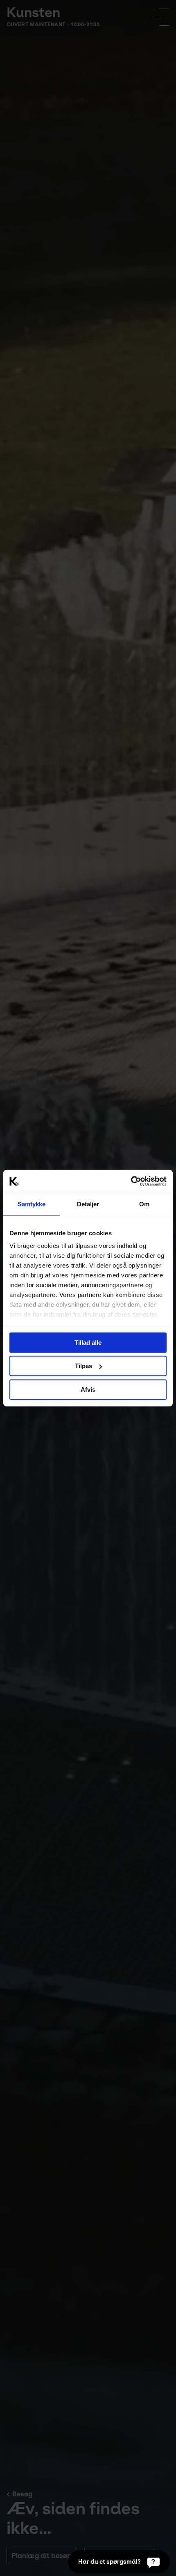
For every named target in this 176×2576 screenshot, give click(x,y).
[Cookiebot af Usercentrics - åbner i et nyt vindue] (131, 1181)
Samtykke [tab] (32, 1204)
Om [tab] (144, 1204)
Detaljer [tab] (88, 1204)
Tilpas (83, 1366)
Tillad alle (88, 1342)
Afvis (88, 1389)
